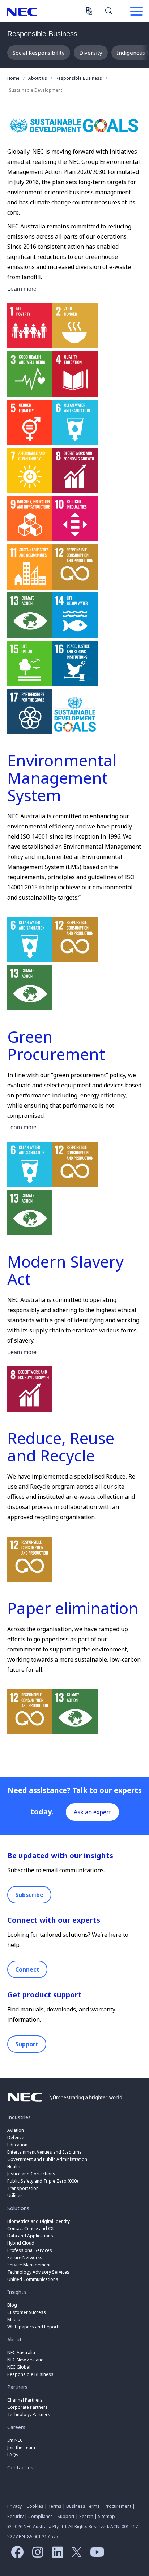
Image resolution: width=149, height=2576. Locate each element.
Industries (19, 2117)
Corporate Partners (27, 2407)
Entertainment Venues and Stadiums (44, 2152)
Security (15, 2516)
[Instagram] (36, 2555)
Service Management (29, 2265)
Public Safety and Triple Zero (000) (42, 2181)
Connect (27, 1969)
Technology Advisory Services (38, 2272)
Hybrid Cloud (21, 2243)
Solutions (18, 2208)
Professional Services (30, 2250)
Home (13, 78)
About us (38, 78)
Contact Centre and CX (30, 2228)
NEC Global (19, 2367)
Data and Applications (30, 2236)
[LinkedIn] (56, 2555)
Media (14, 2319)
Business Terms (83, 2506)
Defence (16, 2137)
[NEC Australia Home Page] (65, 2104)
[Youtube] (95, 2555)
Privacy (14, 2506)
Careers (16, 2427)
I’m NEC (15, 2440)
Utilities (15, 2195)
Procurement (118, 2506)
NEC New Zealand (25, 2360)
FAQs (13, 2455)
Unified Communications (33, 2279)
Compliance (41, 2516)
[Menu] (136, 12)
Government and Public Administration (47, 2159)
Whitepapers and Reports (34, 2327)
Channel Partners (25, 2400)
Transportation (23, 2188)
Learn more (22, 289)
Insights (17, 2292)
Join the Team (21, 2447)
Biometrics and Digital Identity (39, 2221)
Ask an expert (92, 1812)
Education (17, 2145)
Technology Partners (29, 2414)
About (14, 2339)
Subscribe (29, 1895)
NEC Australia (22, 12)
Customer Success (27, 2312)
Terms (55, 2506)
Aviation (16, 2130)
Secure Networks (25, 2257)
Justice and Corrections (31, 2174)
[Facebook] (15, 2555)
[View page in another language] (89, 11)
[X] (75, 2555)
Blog (12, 2305)
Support (27, 2044)
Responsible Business (42, 34)
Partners (17, 2387)
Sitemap (107, 2516)
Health (14, 2166)
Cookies (35, 2506)
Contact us (20, 2467)
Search (109, 11)
